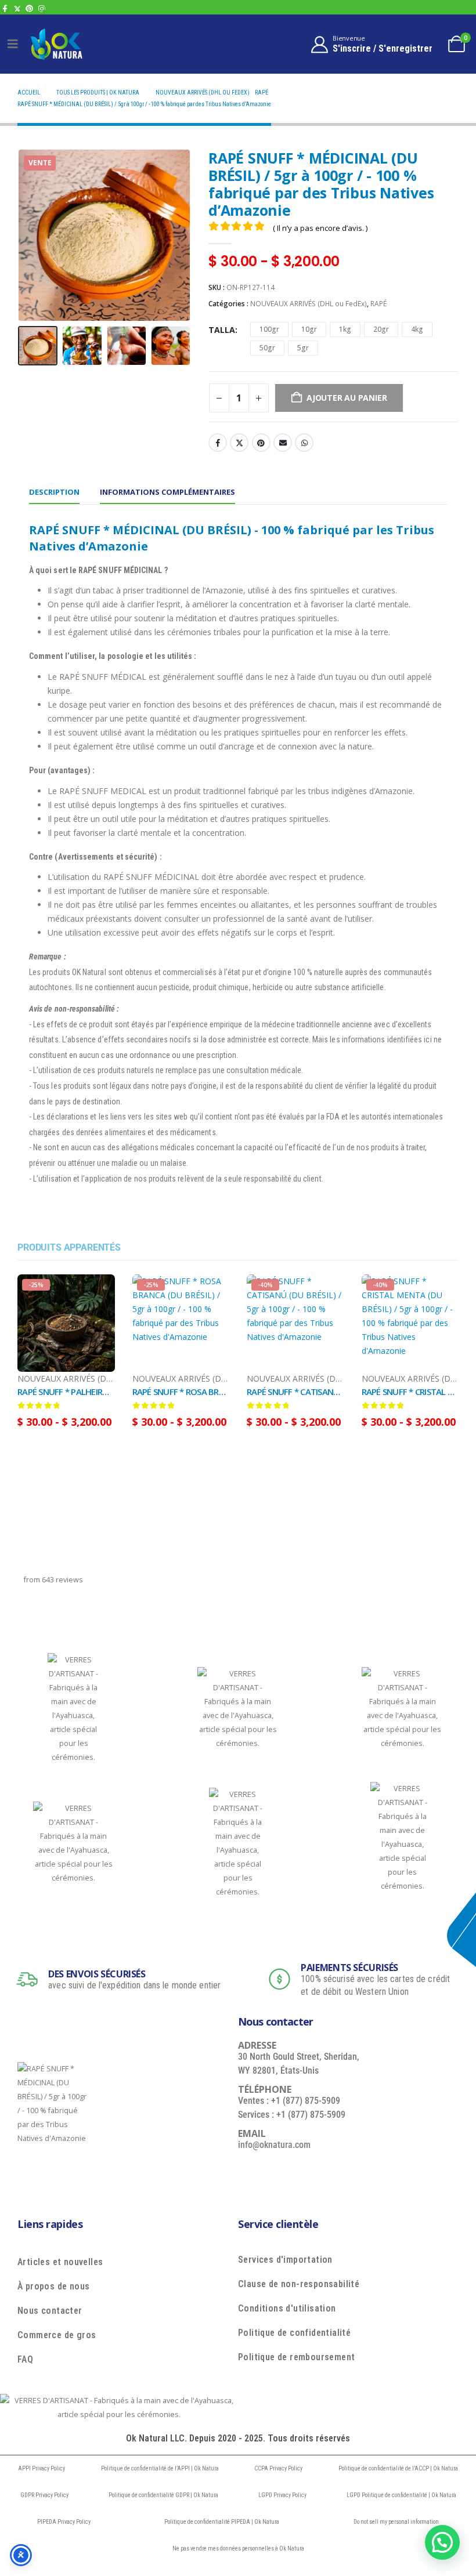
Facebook (218, 443)
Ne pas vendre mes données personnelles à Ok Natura (238, 2548)
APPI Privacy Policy (42, 2468)
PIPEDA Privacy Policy (64, 2522)
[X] (17, 8)
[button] (32, 235)
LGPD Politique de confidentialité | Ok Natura (401, 2495)
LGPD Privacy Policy (282, 2495)
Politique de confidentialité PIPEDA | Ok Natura (222, 2522)
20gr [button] (381, 329)
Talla (222, 330)
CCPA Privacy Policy (278, 2468)
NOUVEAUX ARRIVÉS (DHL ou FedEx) (309, 304)
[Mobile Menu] (13, 44)
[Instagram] (42, 8)
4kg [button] (417, 329)
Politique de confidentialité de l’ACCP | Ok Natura (398, 2468)
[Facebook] (5, 8)
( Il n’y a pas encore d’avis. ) (320, 228)
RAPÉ (378, 304)
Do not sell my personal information (396, 2522)
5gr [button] (303, 348)
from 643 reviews (53, 1580)
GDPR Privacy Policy (44, 2495)
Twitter (239, 443)
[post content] (66, 1323)
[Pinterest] (29, 8)
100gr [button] (269, 329)
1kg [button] (345, 329)
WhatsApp (304, 443)
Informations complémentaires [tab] (167, 492)
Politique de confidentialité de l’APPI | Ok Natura (160, 2468)
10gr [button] (309, 329)
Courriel (283, 443)
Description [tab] (54, 492)
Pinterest (261, 443)
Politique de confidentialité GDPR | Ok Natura (163, 2495)
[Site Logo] (56, 44)
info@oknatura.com (274, 2145)
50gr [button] (267, 348)
